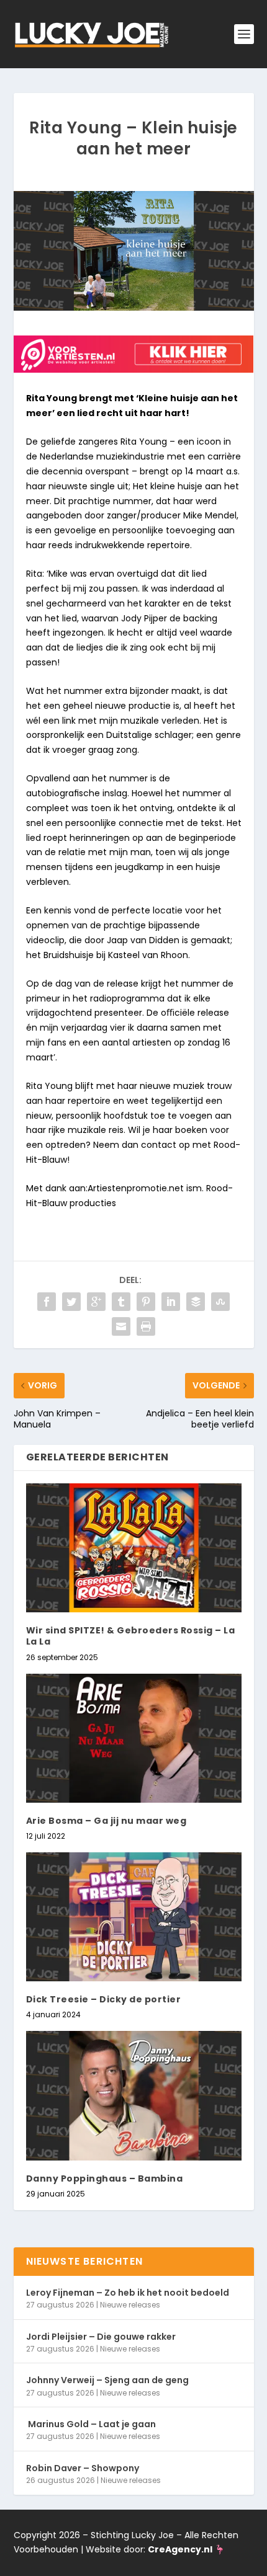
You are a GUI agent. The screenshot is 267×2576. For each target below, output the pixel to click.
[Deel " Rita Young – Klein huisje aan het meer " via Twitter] (71, 1302)
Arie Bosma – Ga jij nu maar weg (106, 1821)
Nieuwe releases (130, 2305)
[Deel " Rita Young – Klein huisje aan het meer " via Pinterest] (146, 1302)
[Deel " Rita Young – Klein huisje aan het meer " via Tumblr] (121, 1302)
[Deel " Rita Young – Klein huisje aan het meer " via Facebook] (47, 1302)
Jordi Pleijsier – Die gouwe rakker (101, 2337)
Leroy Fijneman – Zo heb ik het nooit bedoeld (128, 2293)
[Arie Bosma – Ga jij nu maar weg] (134, 1738)
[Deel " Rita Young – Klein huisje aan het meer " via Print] (146, 1326)
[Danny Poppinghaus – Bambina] (134, 2095)
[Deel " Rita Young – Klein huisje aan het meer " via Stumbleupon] (220, 1302)
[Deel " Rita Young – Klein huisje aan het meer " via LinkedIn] (171, 1302)
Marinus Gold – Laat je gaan (91, 2424)
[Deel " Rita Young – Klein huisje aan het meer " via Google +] (96, 1302)
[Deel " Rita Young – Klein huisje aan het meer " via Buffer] (196, 1302)
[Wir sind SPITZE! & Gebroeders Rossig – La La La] (134, 1548)
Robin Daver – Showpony (83, 2468)
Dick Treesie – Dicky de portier (104, 1999)
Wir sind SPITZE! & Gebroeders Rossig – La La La (131, 1636)
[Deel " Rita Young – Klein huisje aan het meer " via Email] (121, 1326)
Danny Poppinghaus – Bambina (105, 2178)
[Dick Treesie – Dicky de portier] (134, 1917)
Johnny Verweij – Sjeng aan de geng (107, 2380)
